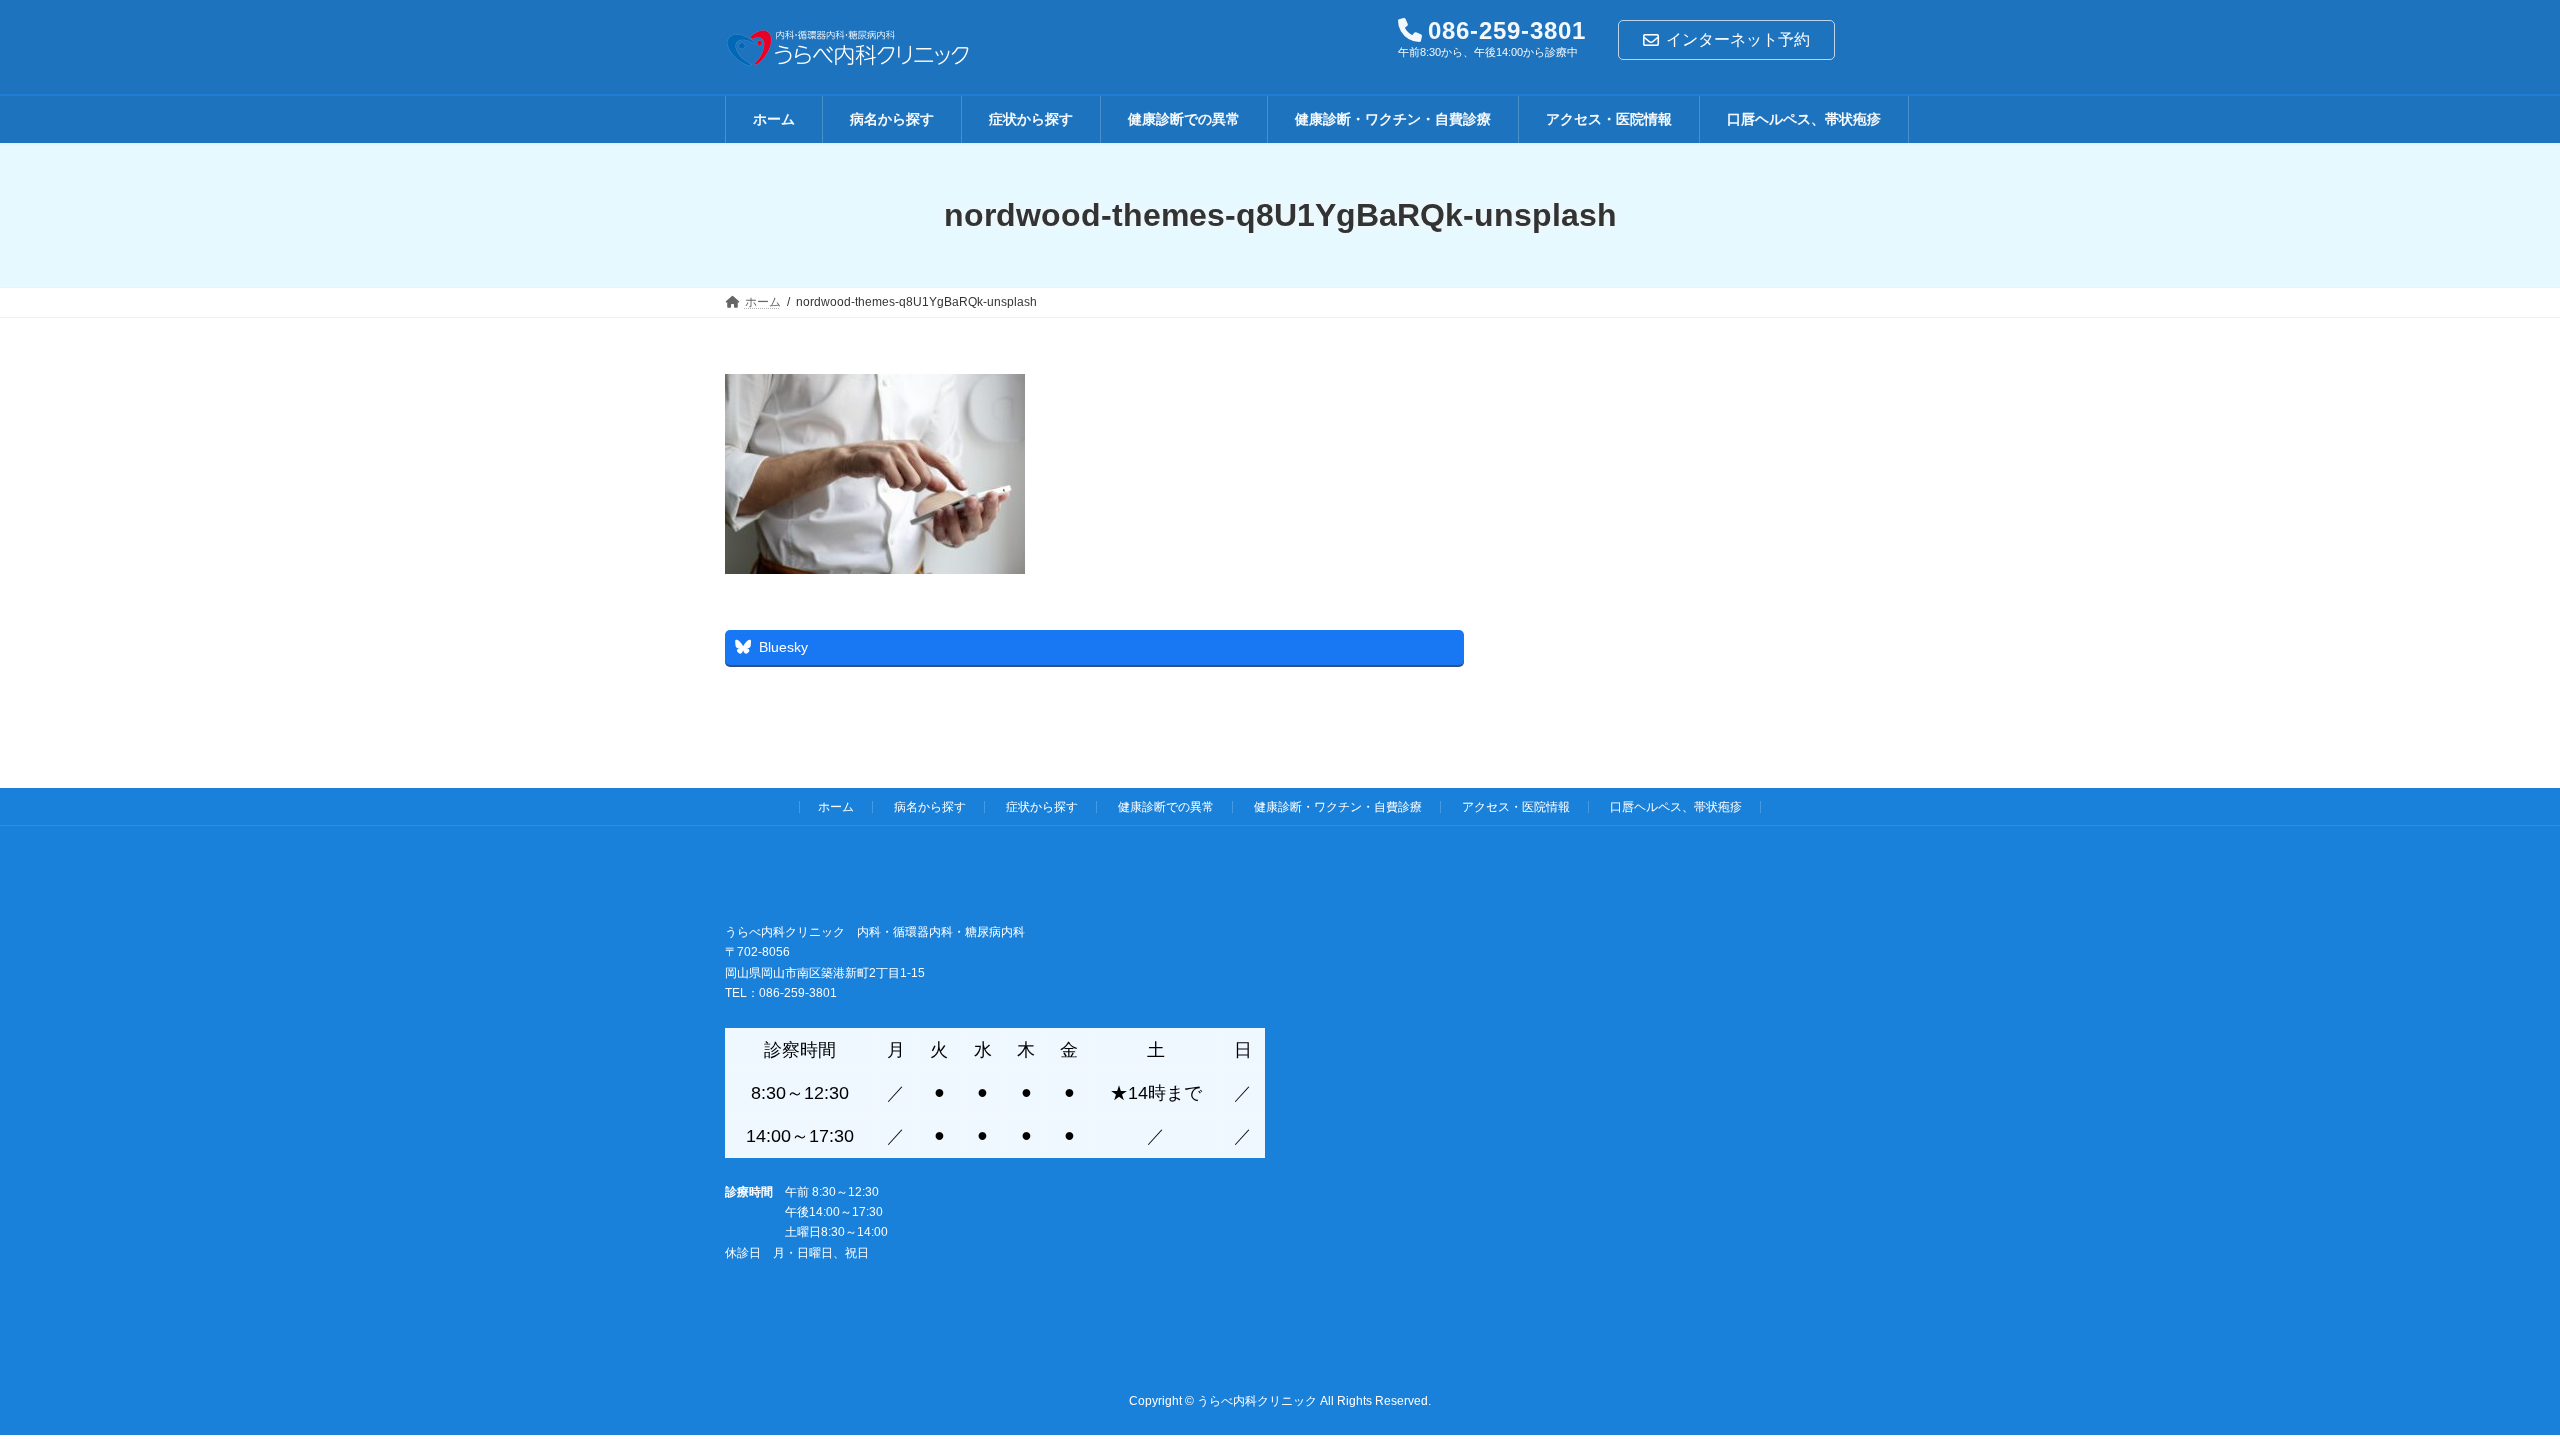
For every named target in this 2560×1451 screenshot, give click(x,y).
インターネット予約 (1738, 39)
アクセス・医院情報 (1516, 807)
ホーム (836, 807)
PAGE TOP (2485, 1388)
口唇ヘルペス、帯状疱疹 (1676, 807)
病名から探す (930, 807)
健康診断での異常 (1166, 807)
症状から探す (1042, 807)
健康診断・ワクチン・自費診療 (1338, 807)
